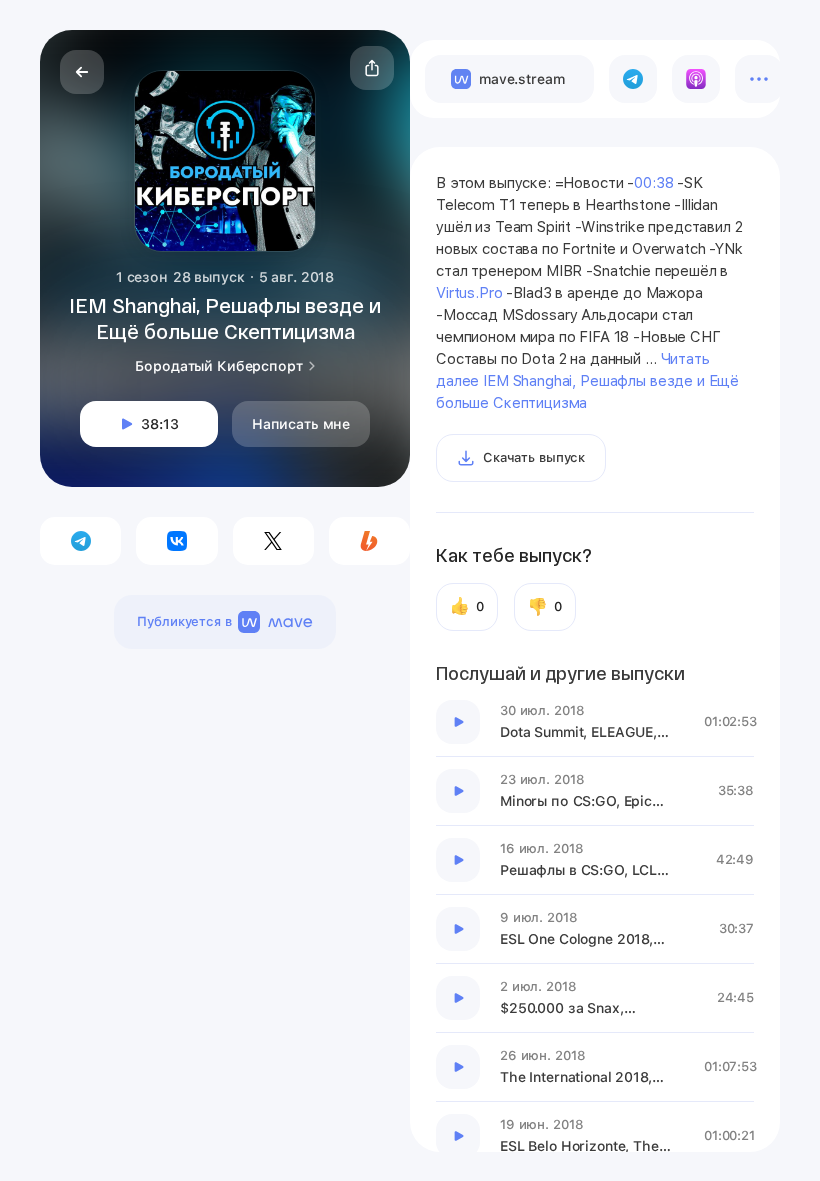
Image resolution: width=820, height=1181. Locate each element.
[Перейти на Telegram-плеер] (633, 79)
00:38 (653, 183)
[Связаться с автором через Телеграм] (80, 541)
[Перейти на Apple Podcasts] (696, 79)
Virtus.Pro (469, 293)
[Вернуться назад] (82, 72)
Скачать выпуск (534, 457)
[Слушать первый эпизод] (458, 722)
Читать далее (587, 381)
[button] (372, 68)
